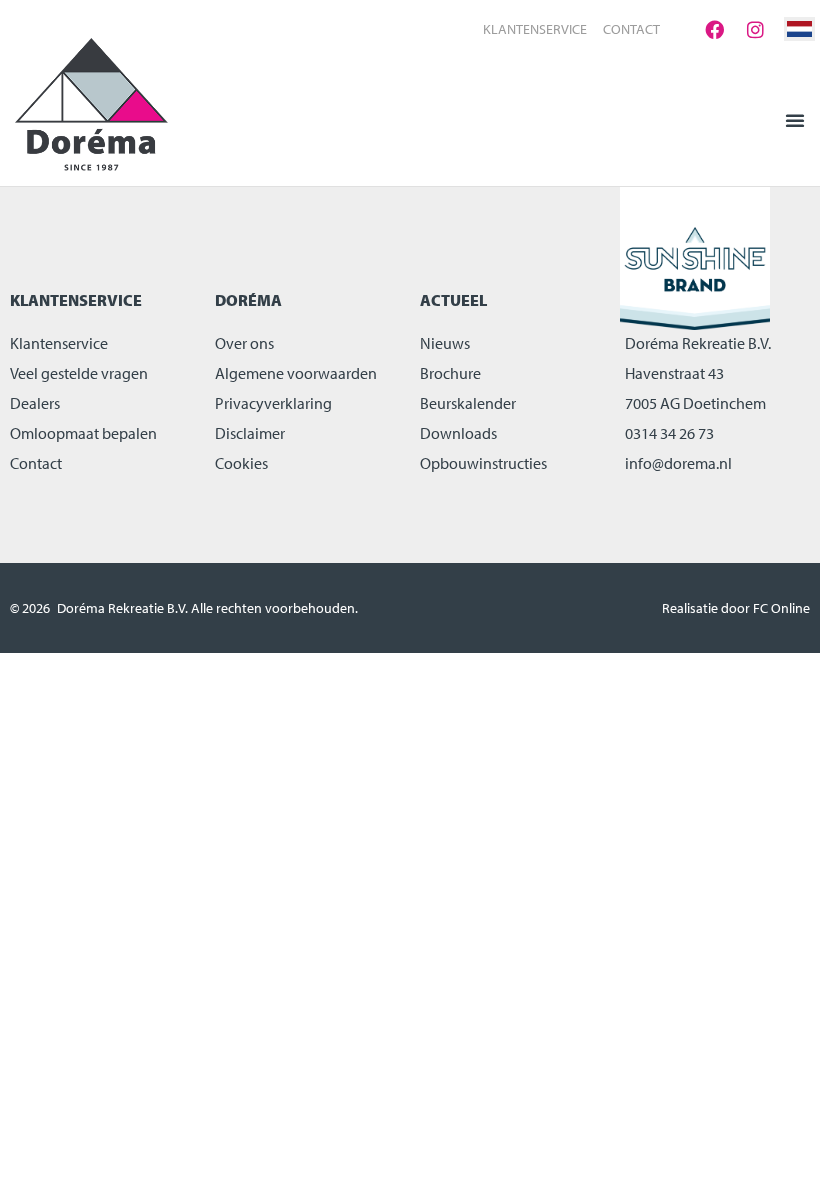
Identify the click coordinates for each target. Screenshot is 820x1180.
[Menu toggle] (795, 120)
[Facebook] (714, 29)
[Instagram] (755, 29)
